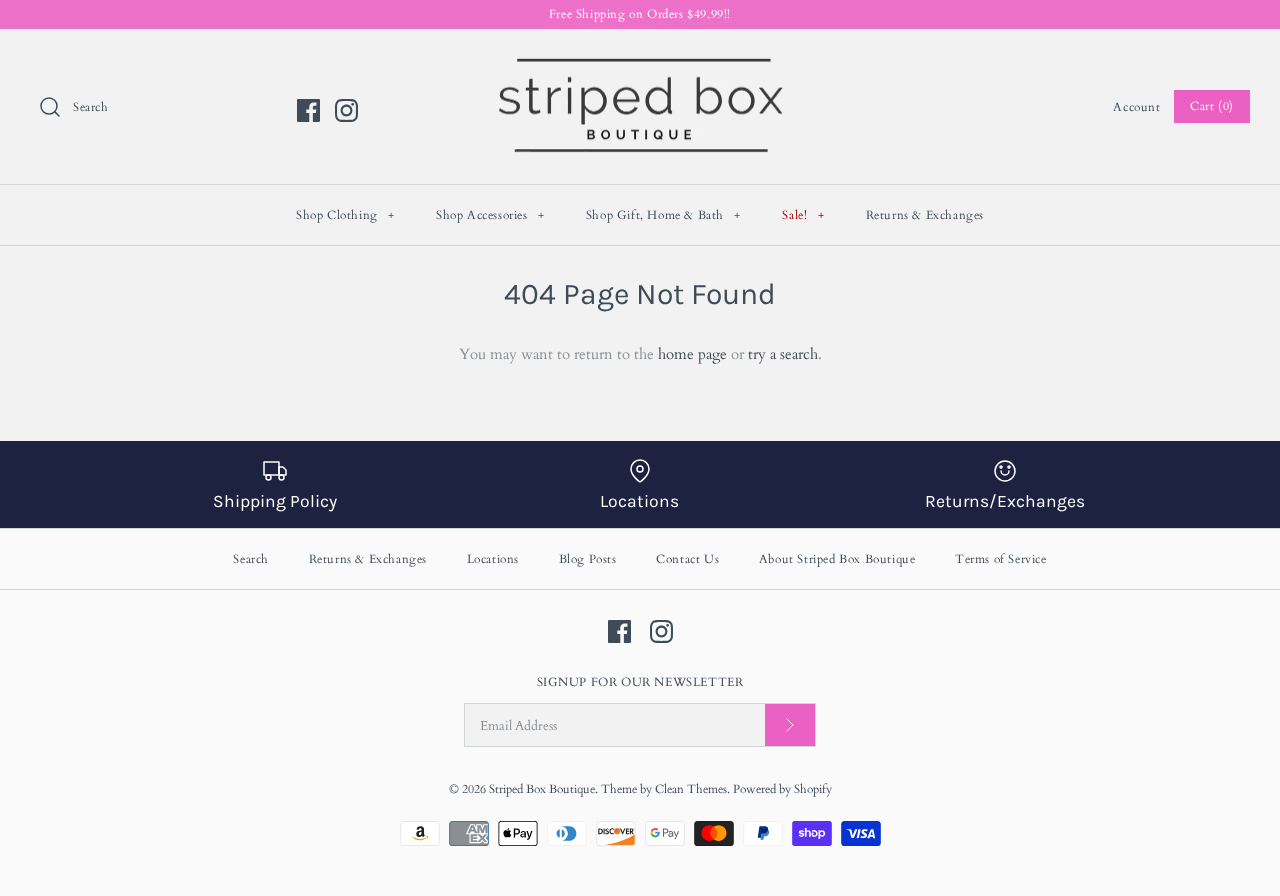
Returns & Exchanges (925, 215)
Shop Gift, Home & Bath (663, 215)
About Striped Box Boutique (837, 559)
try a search (783, 354)
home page (692, 354)
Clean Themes (691, 789)
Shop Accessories (490, 215)
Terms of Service (1001, 559)
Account (1136, 107)
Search (251, 559)
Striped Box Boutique (542, 789)
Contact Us (687, 559)
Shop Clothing (345, 215)
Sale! (803, 215)
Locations (493, 559)
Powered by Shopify (782, 789)
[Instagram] (346, 110)
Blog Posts (588, 559)
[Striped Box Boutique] (640, 61)
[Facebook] (308, 110)
